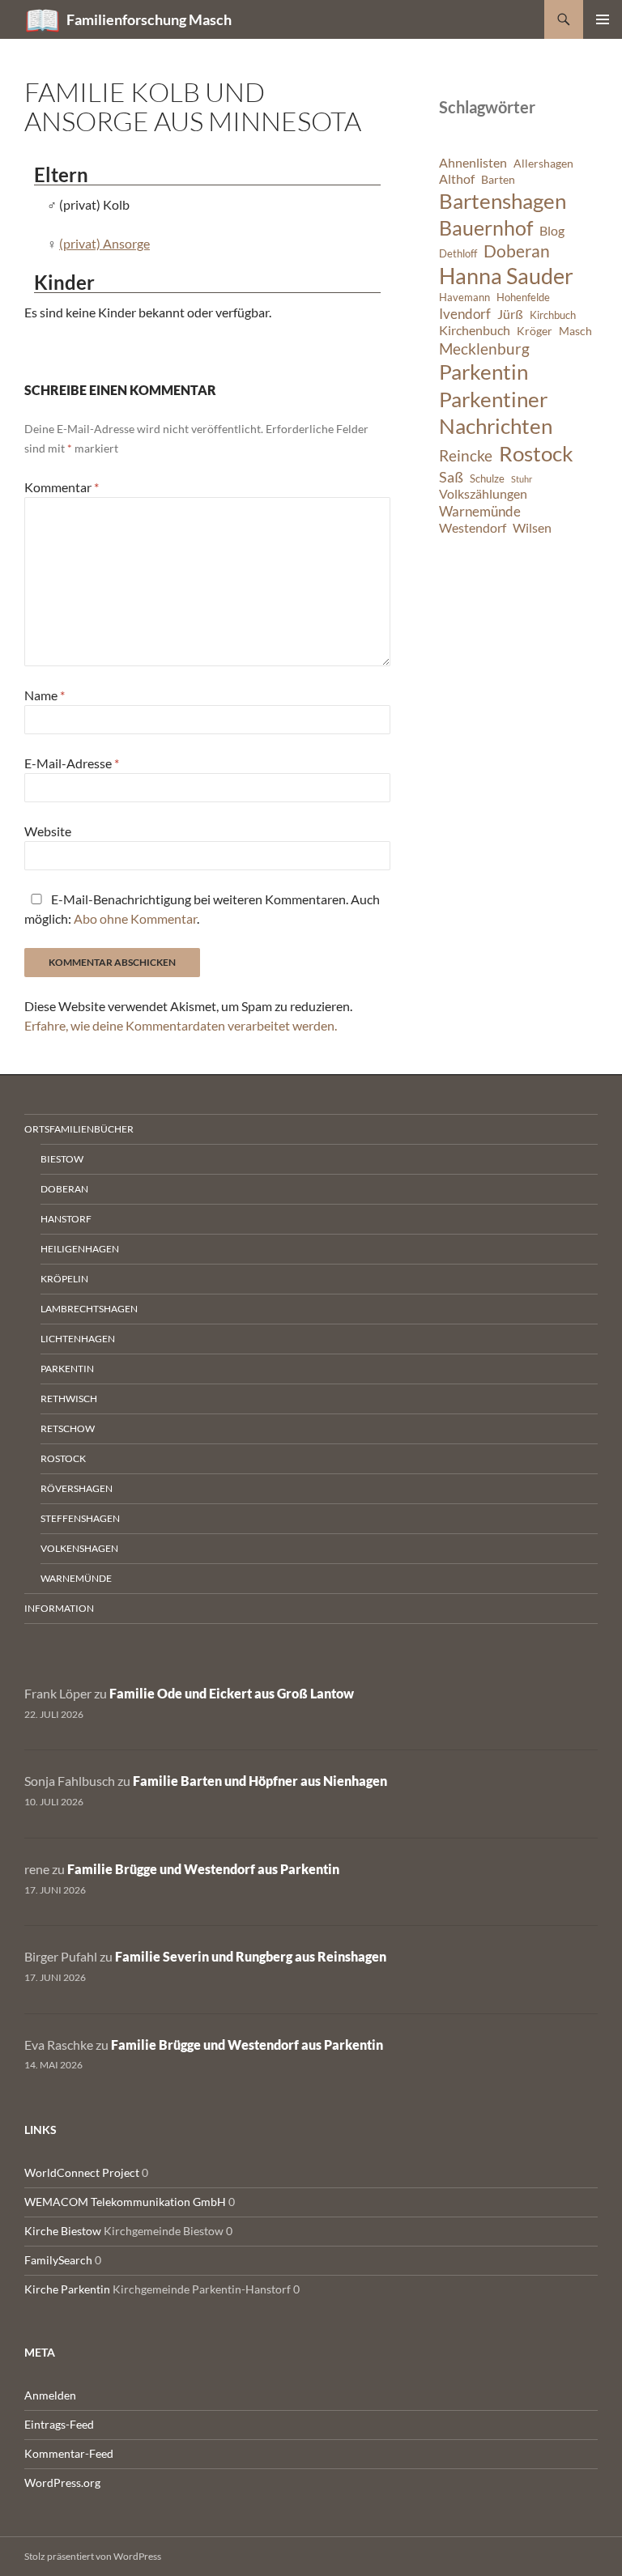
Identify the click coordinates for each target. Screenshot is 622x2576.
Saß (451, 477)
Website (48, 831)
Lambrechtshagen (89, 1309)
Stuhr (522, 479)
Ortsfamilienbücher (79, 1129)
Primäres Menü (603, 19)
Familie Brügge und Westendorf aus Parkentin (203, 1869)
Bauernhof (486, 227)
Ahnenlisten (473, 163)
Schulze (487, 479)
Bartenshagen (503, 201)
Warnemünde (480, 511)
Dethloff (458, 254)
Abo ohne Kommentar (135, 918)
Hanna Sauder (506, 276)
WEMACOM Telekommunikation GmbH (125, 2202)
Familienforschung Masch (149, 19)
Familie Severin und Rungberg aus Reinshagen (251, 1956)
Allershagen (543, 163)
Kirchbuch (553, 315)
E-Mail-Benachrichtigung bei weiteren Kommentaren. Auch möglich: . (202, 909)
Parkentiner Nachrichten (496, 413)
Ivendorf (465, 314)
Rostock (536, 453)
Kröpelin (64, 1279)
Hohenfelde (523, 298)
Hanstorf (66, 1219)
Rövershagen (77, 1488)
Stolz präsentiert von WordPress (93, 2556)
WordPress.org (62, 2482)
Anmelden (50, 2395)
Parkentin (484, 372)
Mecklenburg (484, 349)
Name (45, 695)
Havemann (464, 298)
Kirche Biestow (63, 2231)
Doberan (517, 251)
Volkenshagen (79, 1548)
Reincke (466, 455)
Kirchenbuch (475, 330)
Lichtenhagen (78, 1339)
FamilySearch (58, 2260)
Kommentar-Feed (69, 2453)
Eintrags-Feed (59, 2424)
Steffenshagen (80, 1518)
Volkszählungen (483, 494)
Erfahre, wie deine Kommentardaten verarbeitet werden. (181, 1025)
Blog (552, 231)
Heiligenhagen (80, 1249)
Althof (457, 179)
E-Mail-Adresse (72, 763)
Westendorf (473, 528)
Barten (498, 179)
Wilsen (532, 528)
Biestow (62, 1159)
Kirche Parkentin (67, 2289)
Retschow (68, 1428)
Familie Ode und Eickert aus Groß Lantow (232, 1693)
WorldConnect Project (82, 2172)
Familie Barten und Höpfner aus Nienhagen (260, 1781)
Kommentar (62, 487)
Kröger (535, 331)
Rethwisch (69, 1399)
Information (59, 1608)
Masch (575, 331)
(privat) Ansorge (104, 243)
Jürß (510, 314)
